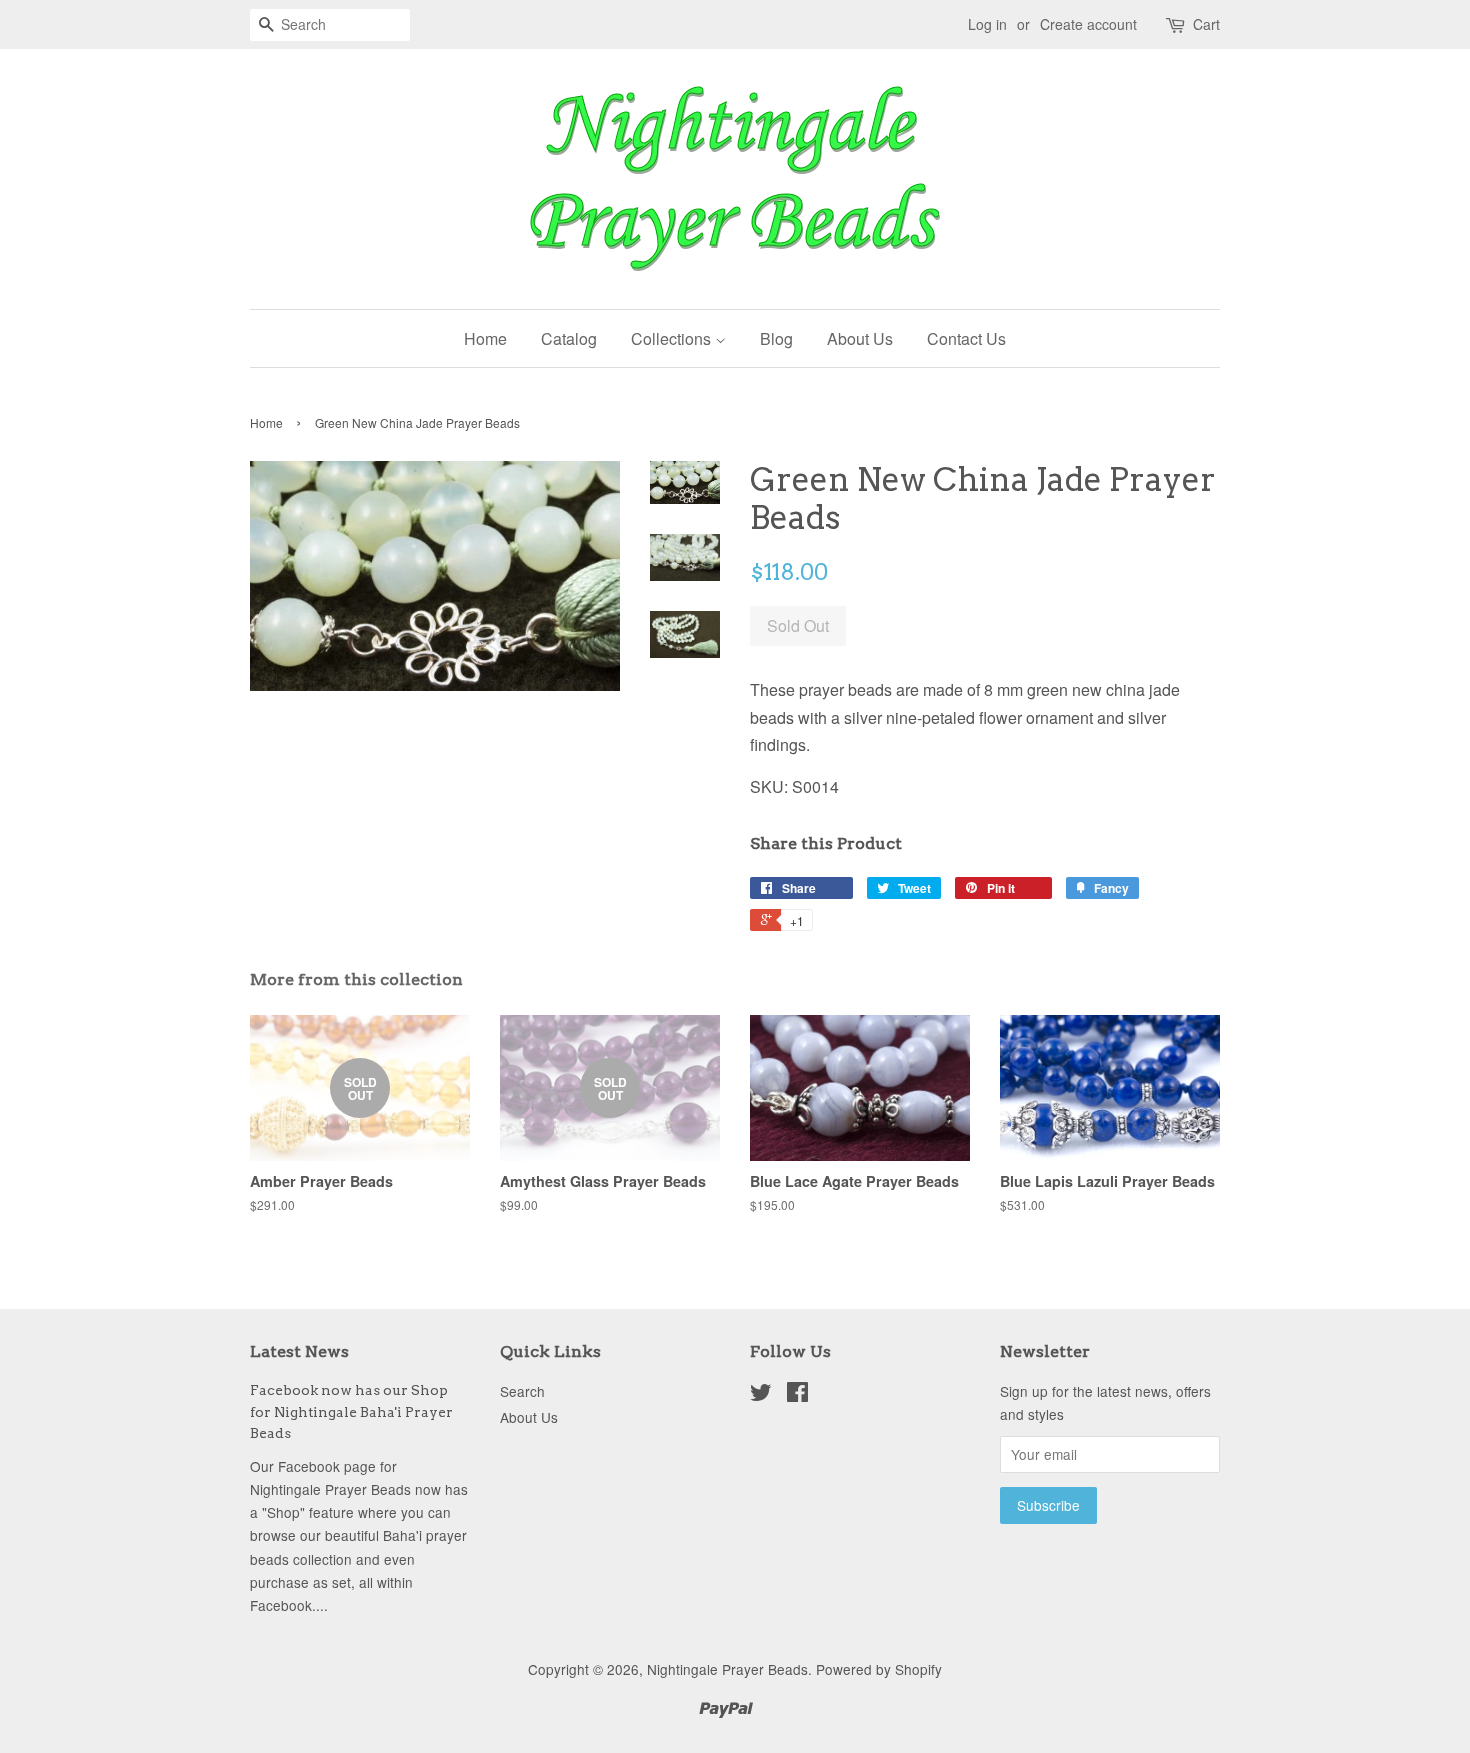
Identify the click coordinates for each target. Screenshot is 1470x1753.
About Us (860, 338)
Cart (1206, 24)
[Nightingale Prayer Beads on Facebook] (797, 1395)
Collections (673, 338)
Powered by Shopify (879, 1669)
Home (485, 338)
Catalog (569, 338)
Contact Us (966, 338)
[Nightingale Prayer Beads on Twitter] (761, 1395)
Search (522, 1391)
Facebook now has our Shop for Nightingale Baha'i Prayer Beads (351, 1412)
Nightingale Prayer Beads (727, 1669)
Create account (1088, 24)
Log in (987, 24)
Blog (776, 338)
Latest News (299, 1351)
